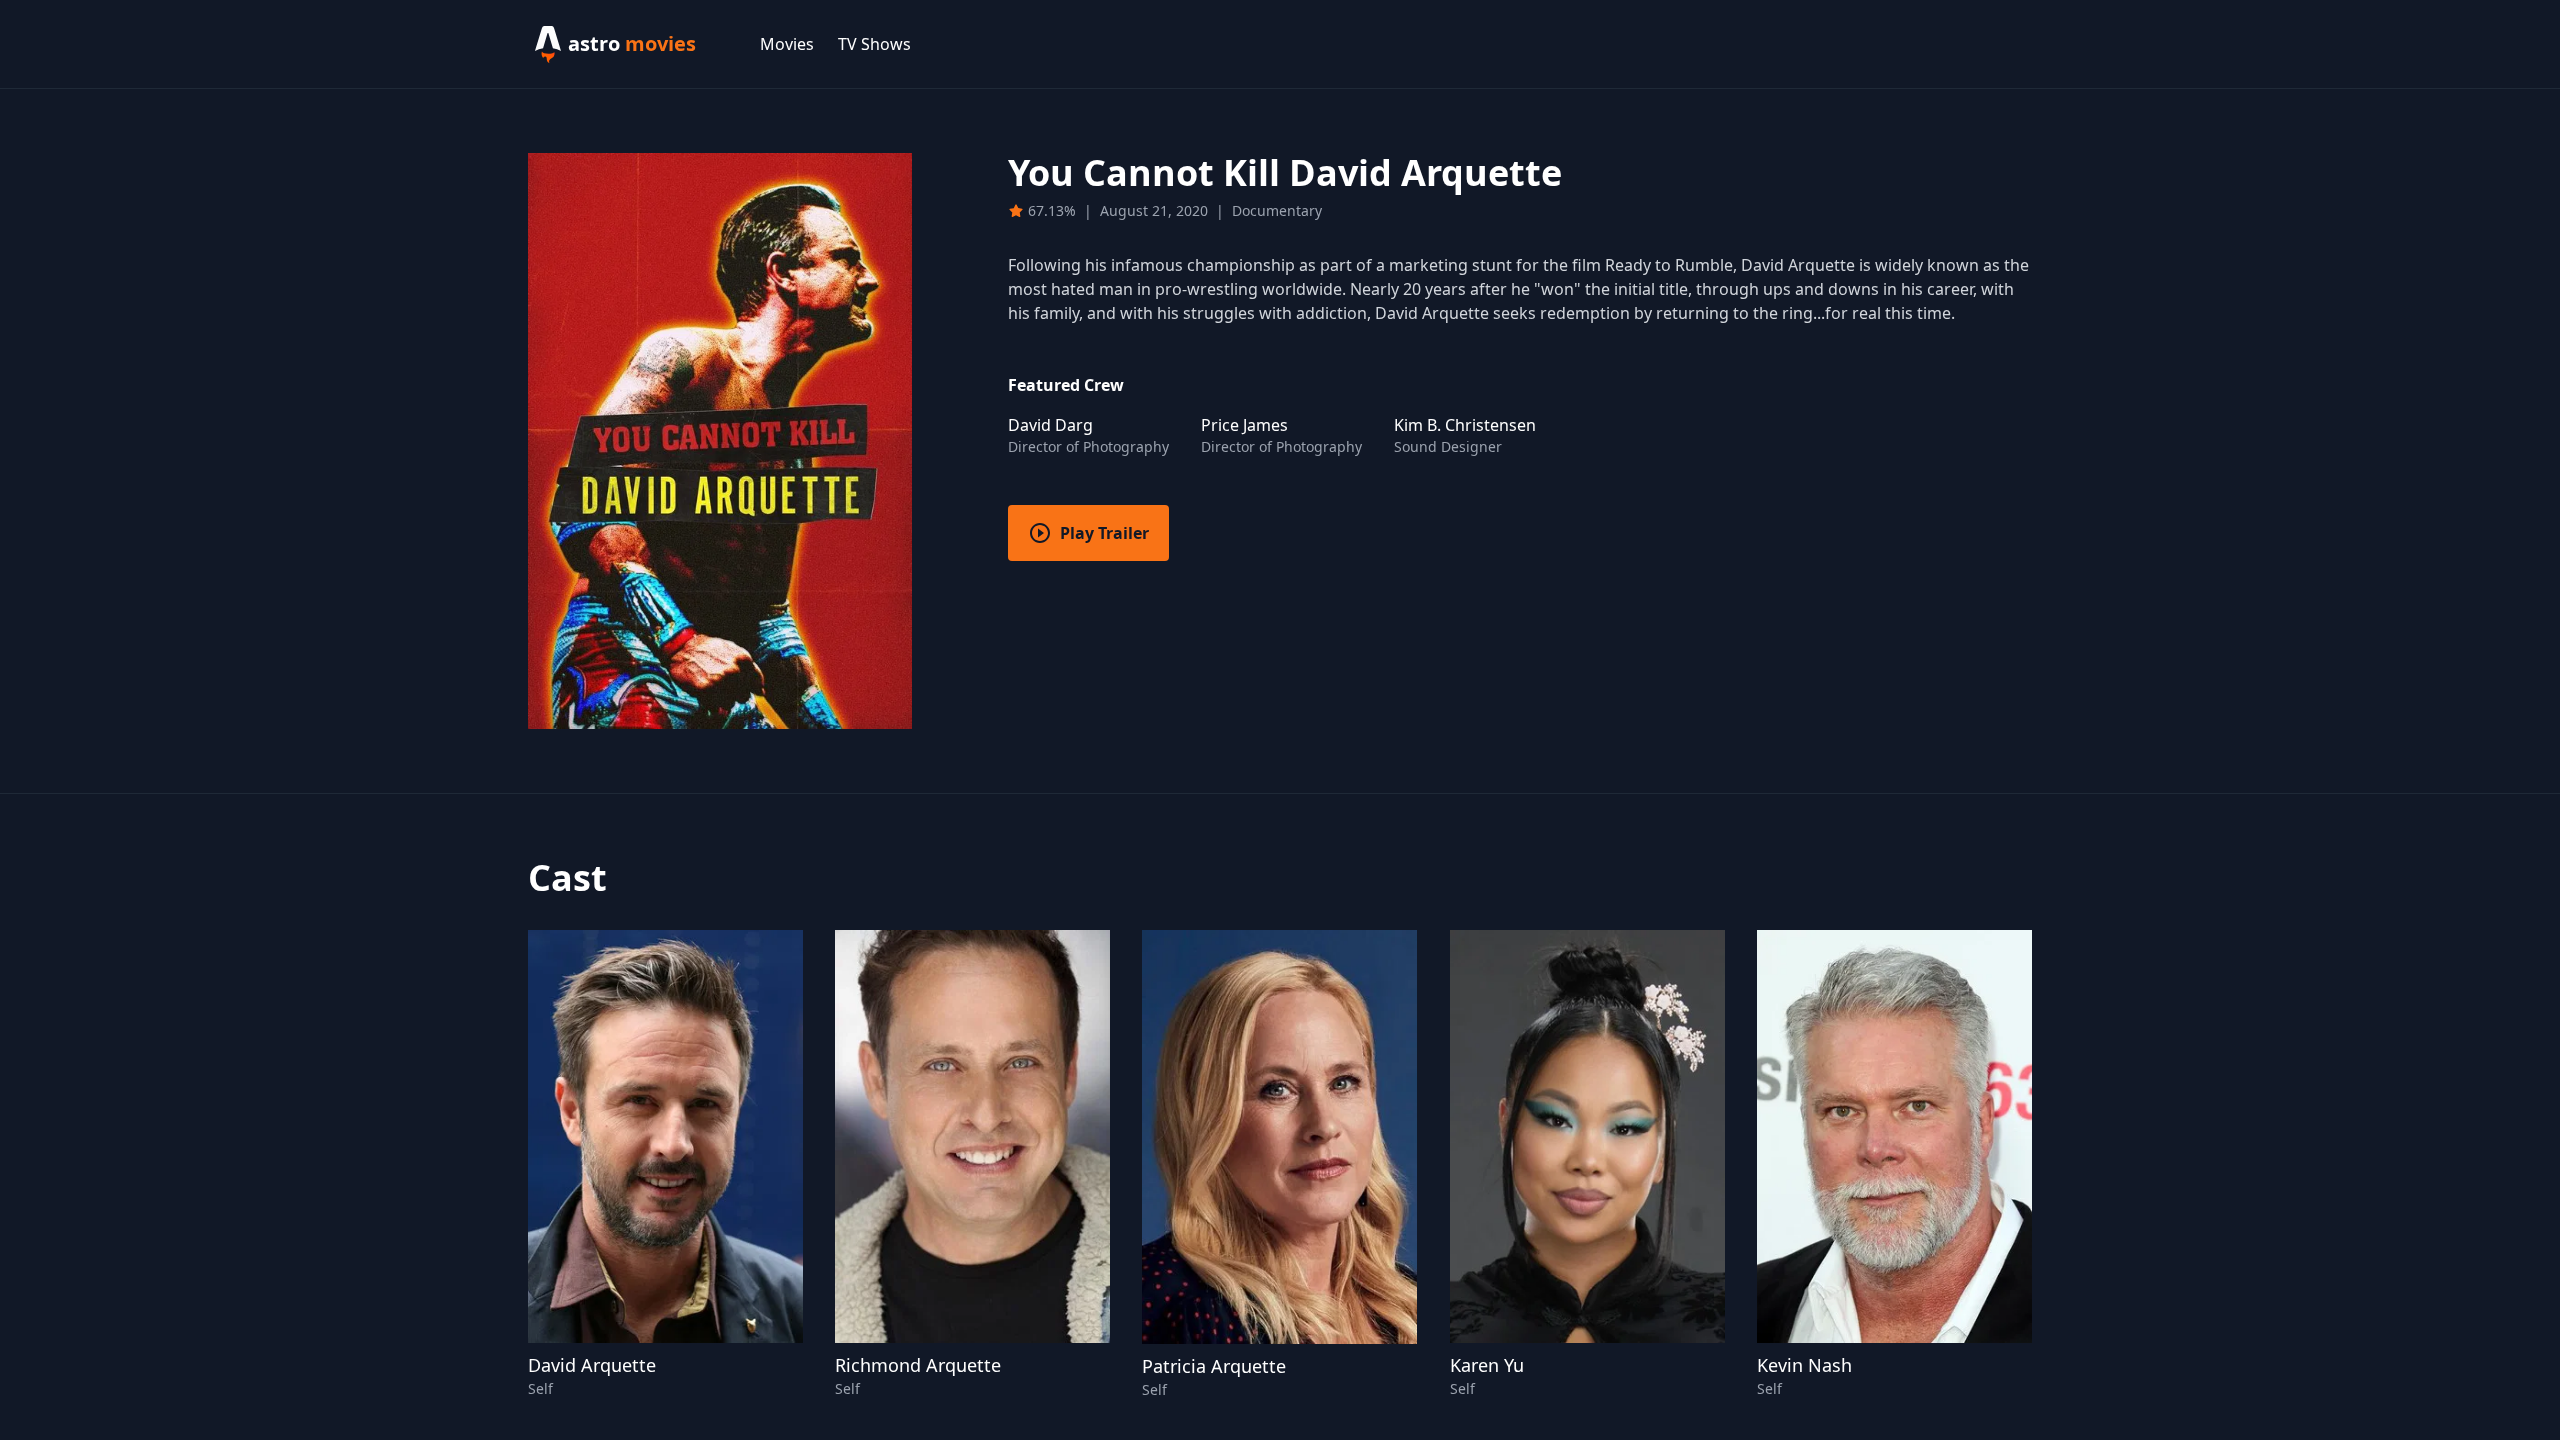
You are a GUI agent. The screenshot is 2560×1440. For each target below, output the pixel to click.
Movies (787, 44)
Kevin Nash (1804, 1365)
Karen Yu (1487, 1365)
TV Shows (874, 44)
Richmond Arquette (918, 1365)
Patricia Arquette (1214, 1366)
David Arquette (592, 1365)
